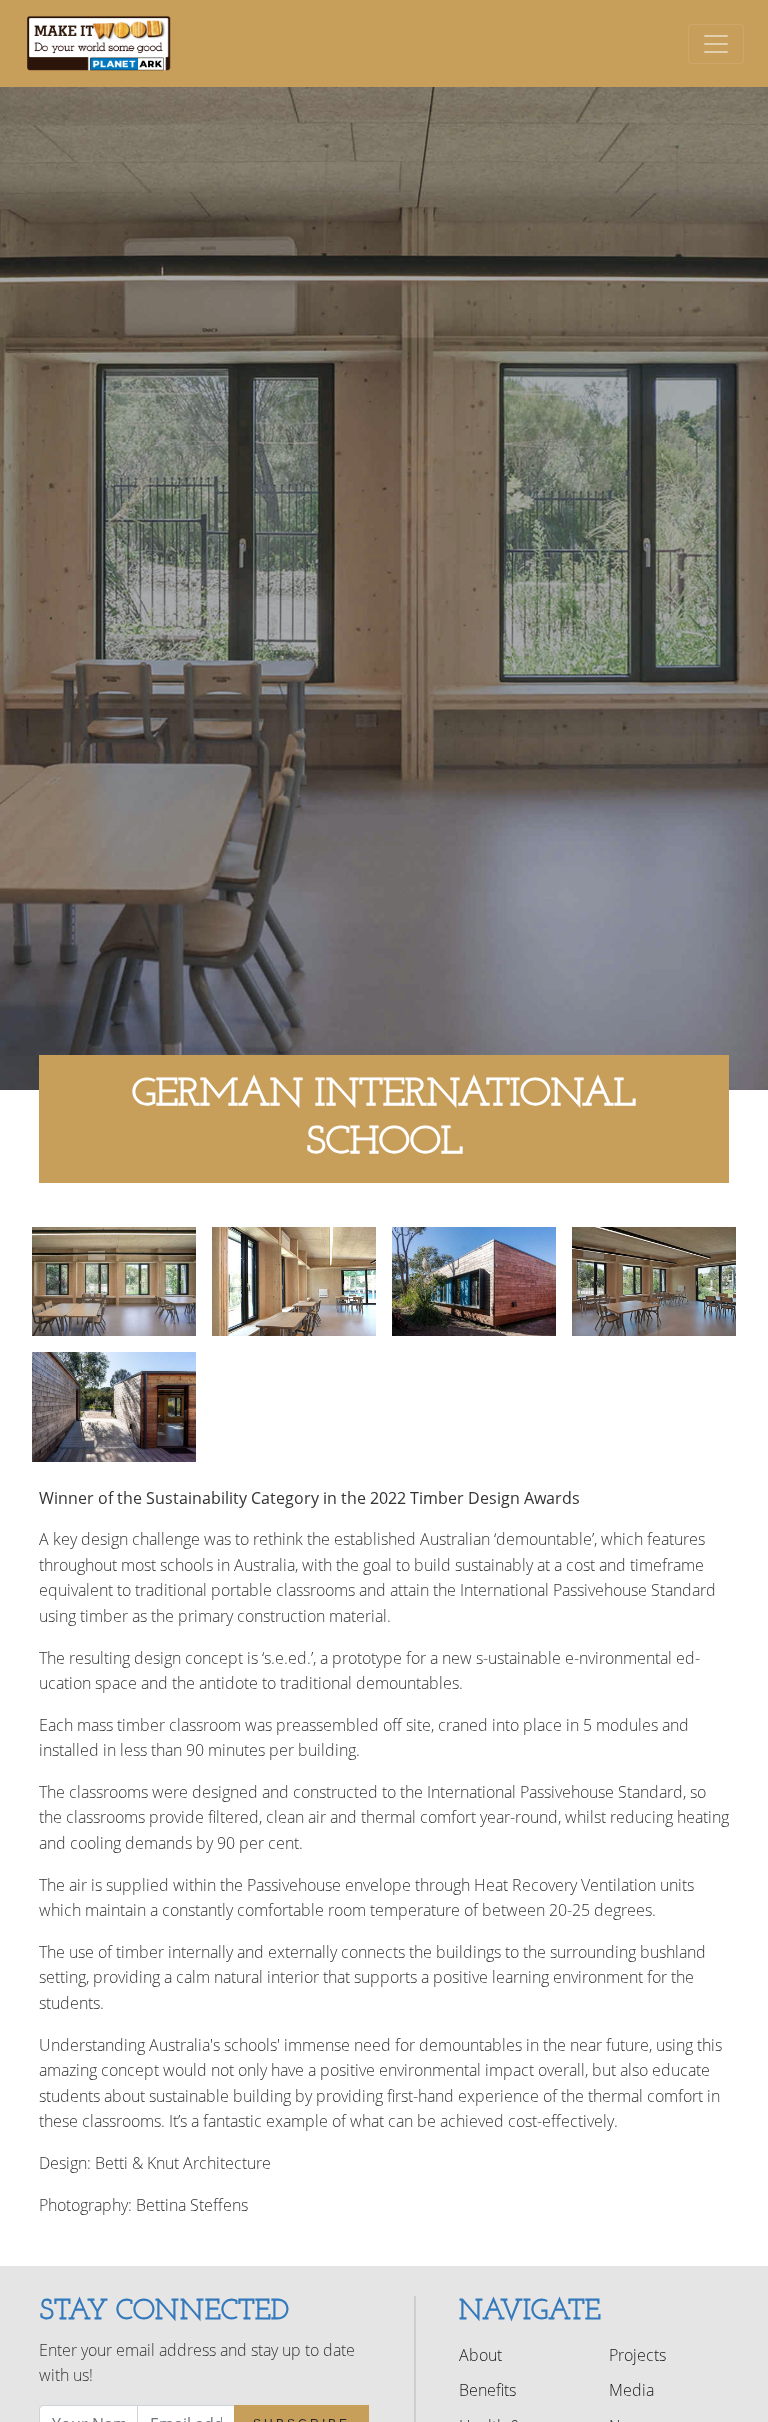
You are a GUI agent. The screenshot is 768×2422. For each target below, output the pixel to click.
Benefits (487, 2390)
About (480, 2355)
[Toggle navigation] (716, 44)
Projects (637, 2355)
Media (631, 2390)
